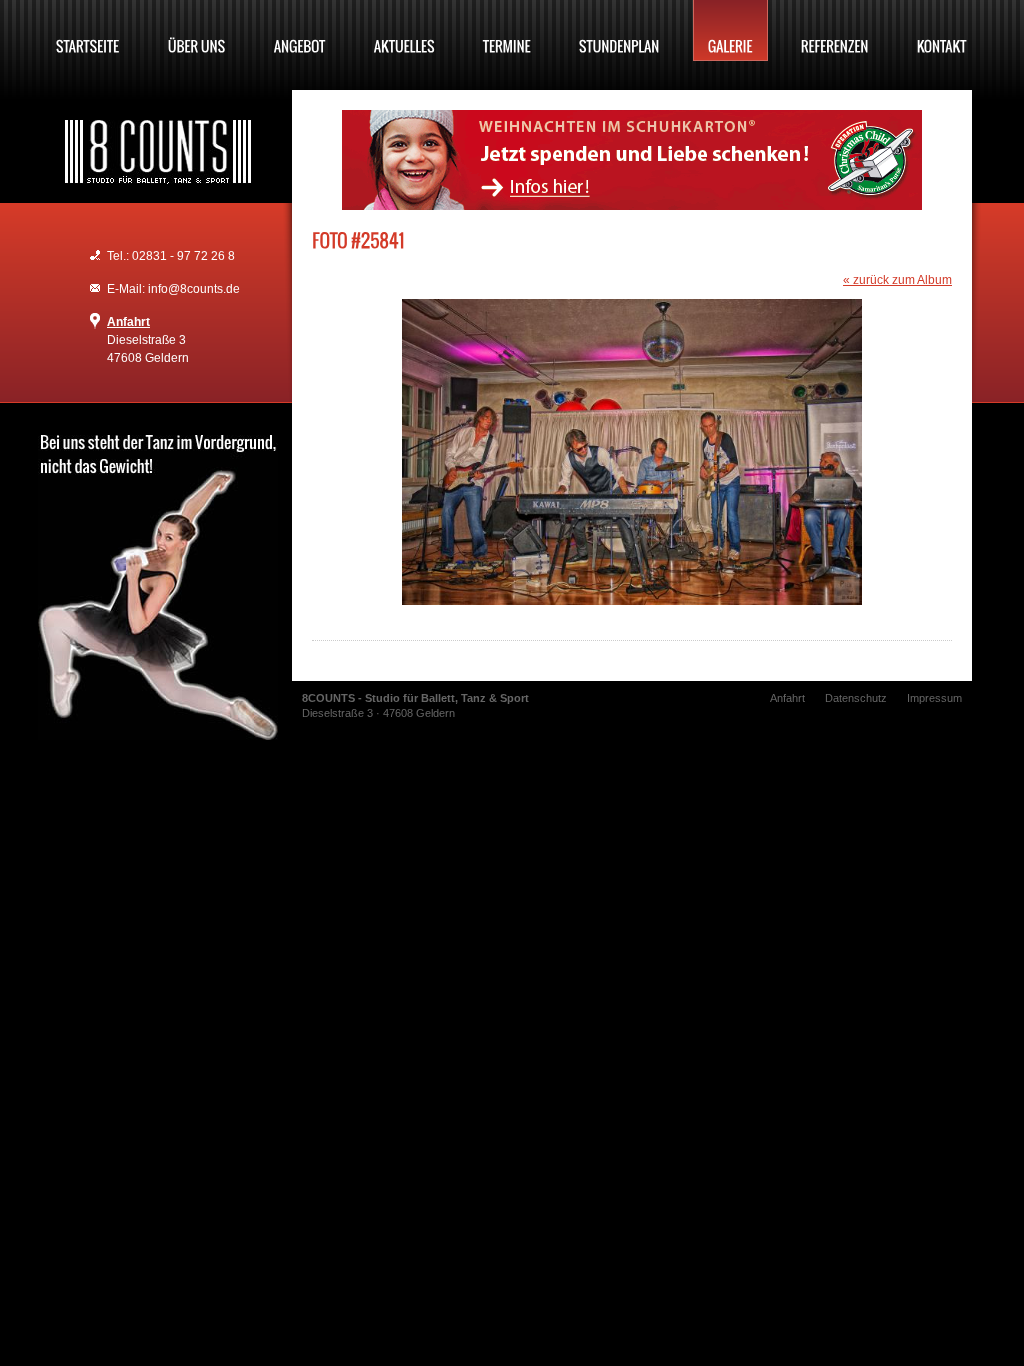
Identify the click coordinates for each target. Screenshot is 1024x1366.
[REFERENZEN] (835, 30)
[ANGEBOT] (300, 30)
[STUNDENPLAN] (619, 30)
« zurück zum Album (897, 280)
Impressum (934, 698)
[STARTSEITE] (88, 30)
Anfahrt (128, 322)
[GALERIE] (730, 30)
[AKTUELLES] (404, 30)
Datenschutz (856, 698)
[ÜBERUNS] (197, 30)
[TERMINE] (507, 30)
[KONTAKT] (942, 30)
